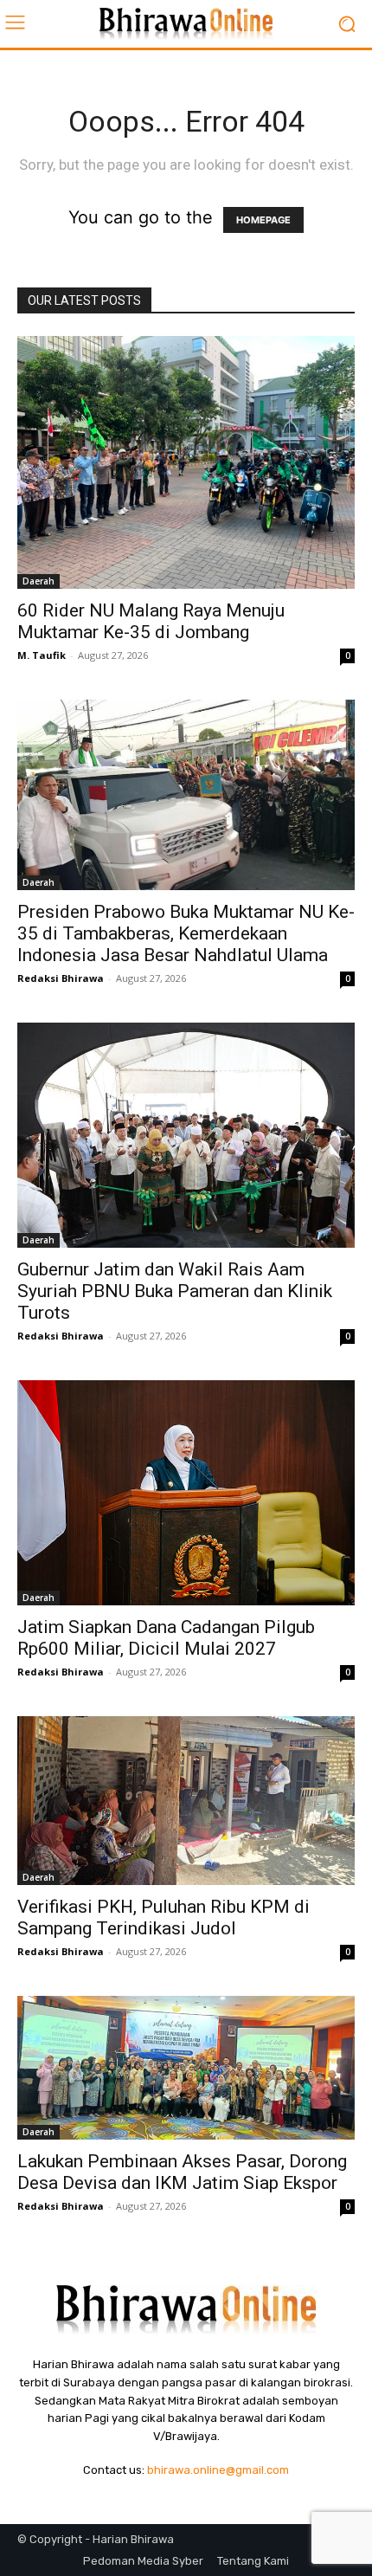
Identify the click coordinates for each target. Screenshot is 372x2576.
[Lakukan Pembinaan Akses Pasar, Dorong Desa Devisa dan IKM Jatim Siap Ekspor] (186, 2068)
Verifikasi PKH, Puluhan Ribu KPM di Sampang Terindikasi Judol (164, 1917)
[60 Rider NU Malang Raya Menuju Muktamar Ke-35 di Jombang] (186, 462)
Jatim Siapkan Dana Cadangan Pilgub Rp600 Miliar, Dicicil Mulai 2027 (166, 1638)
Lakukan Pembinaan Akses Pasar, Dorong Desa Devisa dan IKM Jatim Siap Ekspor (182, 2172)
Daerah (38, 581)
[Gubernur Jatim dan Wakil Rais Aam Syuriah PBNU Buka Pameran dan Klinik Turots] (186, 1135)
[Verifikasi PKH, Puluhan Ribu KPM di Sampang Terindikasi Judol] (186, 1801)
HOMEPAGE (263, 220)
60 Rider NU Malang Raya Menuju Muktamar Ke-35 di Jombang (151, 621)
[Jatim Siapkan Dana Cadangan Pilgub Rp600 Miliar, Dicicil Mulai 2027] (186, 1493)
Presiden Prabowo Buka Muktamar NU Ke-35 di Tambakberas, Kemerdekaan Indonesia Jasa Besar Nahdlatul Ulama (186, 933)
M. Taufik (42, 655)
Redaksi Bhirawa (61, 978)
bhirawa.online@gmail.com (218, 2470)
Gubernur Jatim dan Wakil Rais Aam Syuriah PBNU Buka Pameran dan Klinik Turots (175, 1291)
